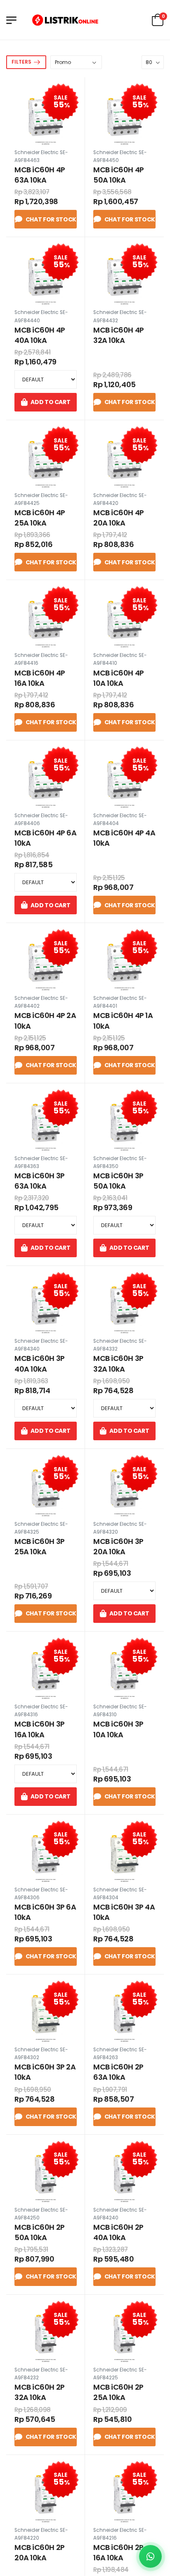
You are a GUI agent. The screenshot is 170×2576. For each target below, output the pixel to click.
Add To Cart (50, 402)
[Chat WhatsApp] (150, 2556)
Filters (21, 62)
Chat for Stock (51, 219)
